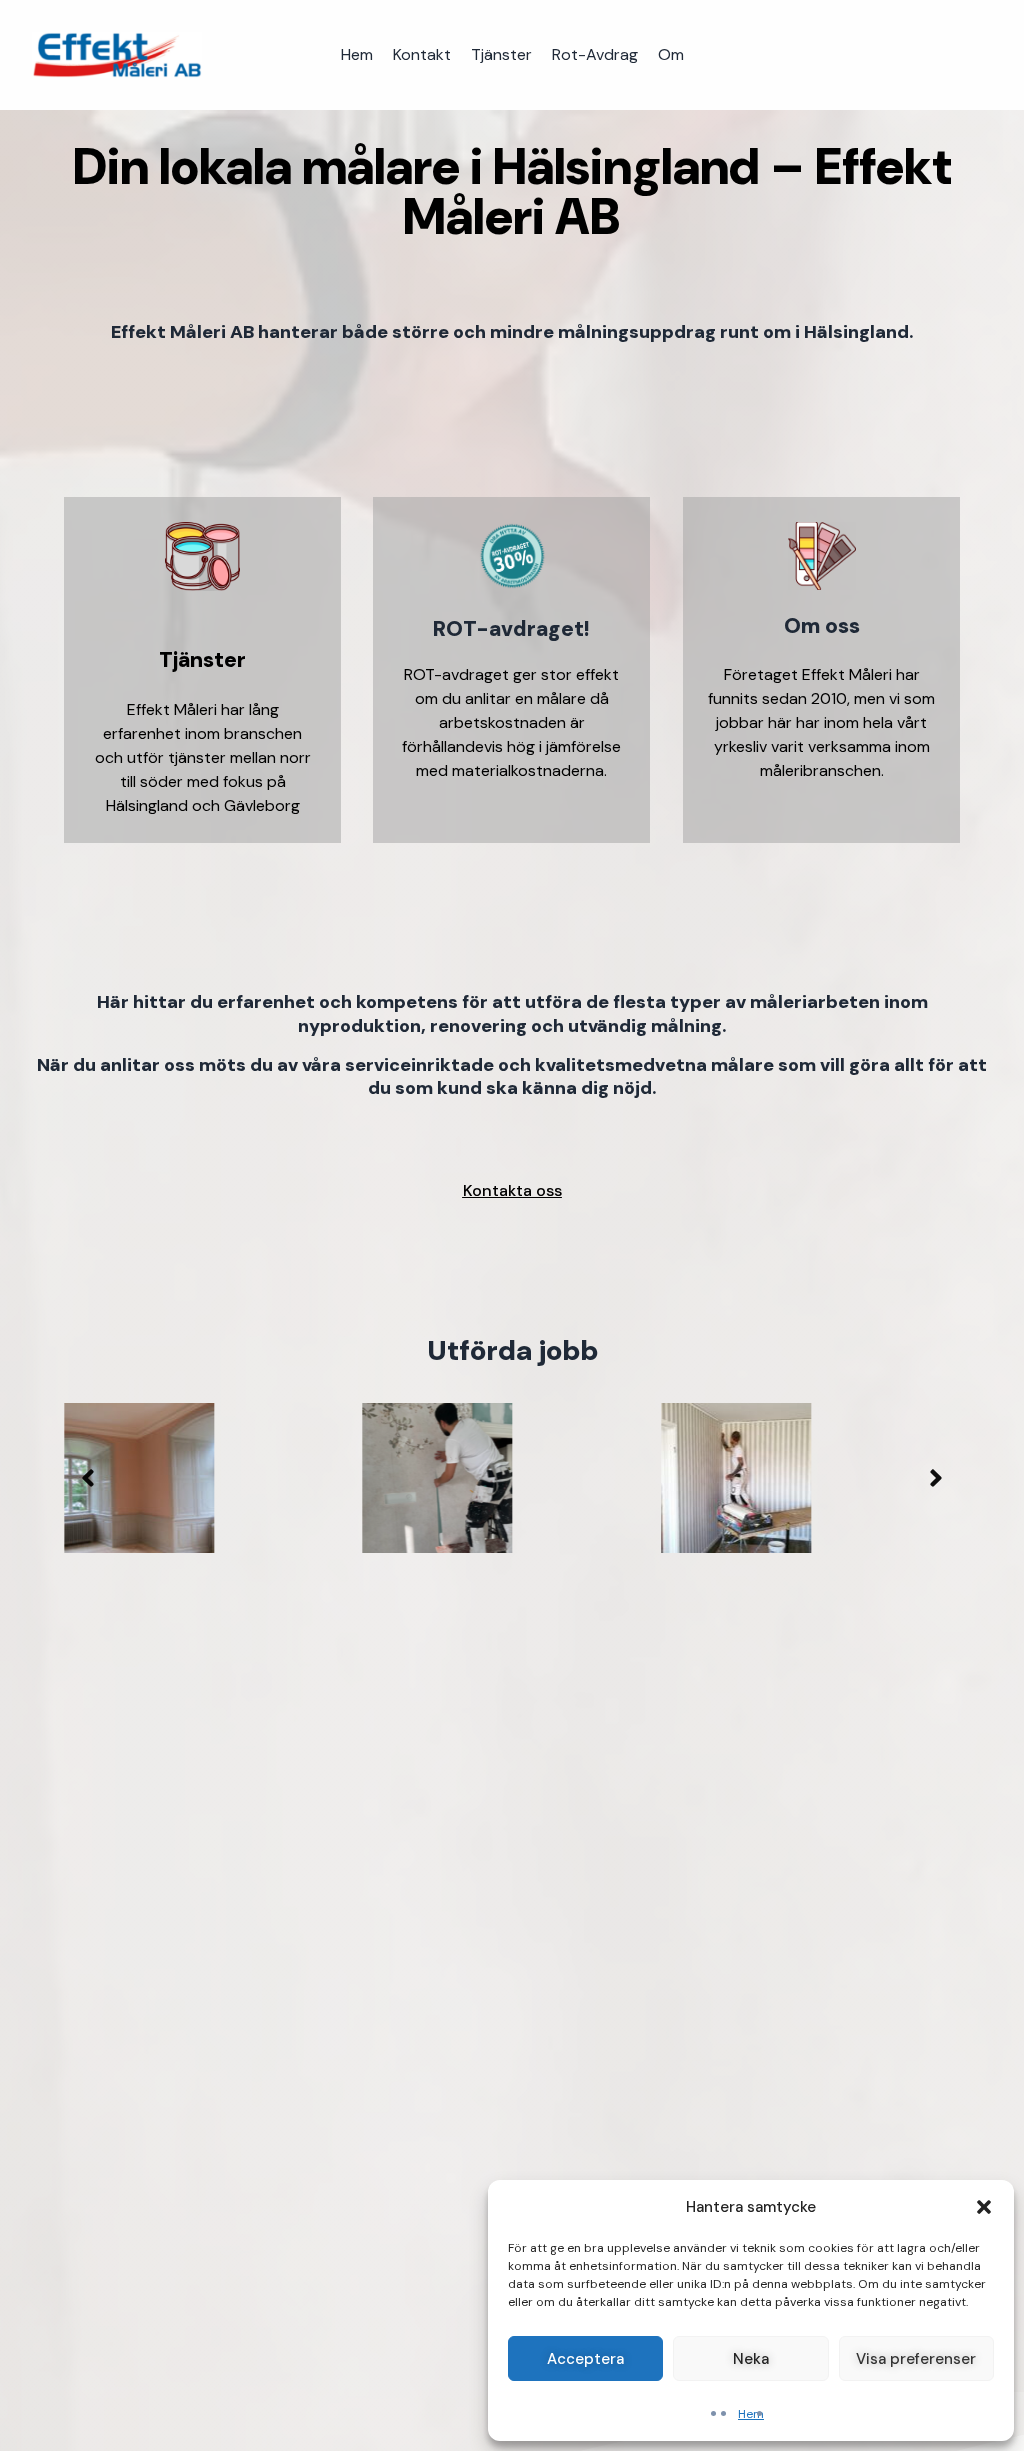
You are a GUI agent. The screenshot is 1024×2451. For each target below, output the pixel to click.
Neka (751, 2359)
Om (671, 54)
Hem (751, 2414)
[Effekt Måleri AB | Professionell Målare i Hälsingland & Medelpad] (117, 55)
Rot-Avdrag (595, 54)
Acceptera (585, 2359)
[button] (984, 2207)
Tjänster (501, 54)
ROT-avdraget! (511, 629)
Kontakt (422, 54)
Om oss (821, 626)
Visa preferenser (916, 2359)
